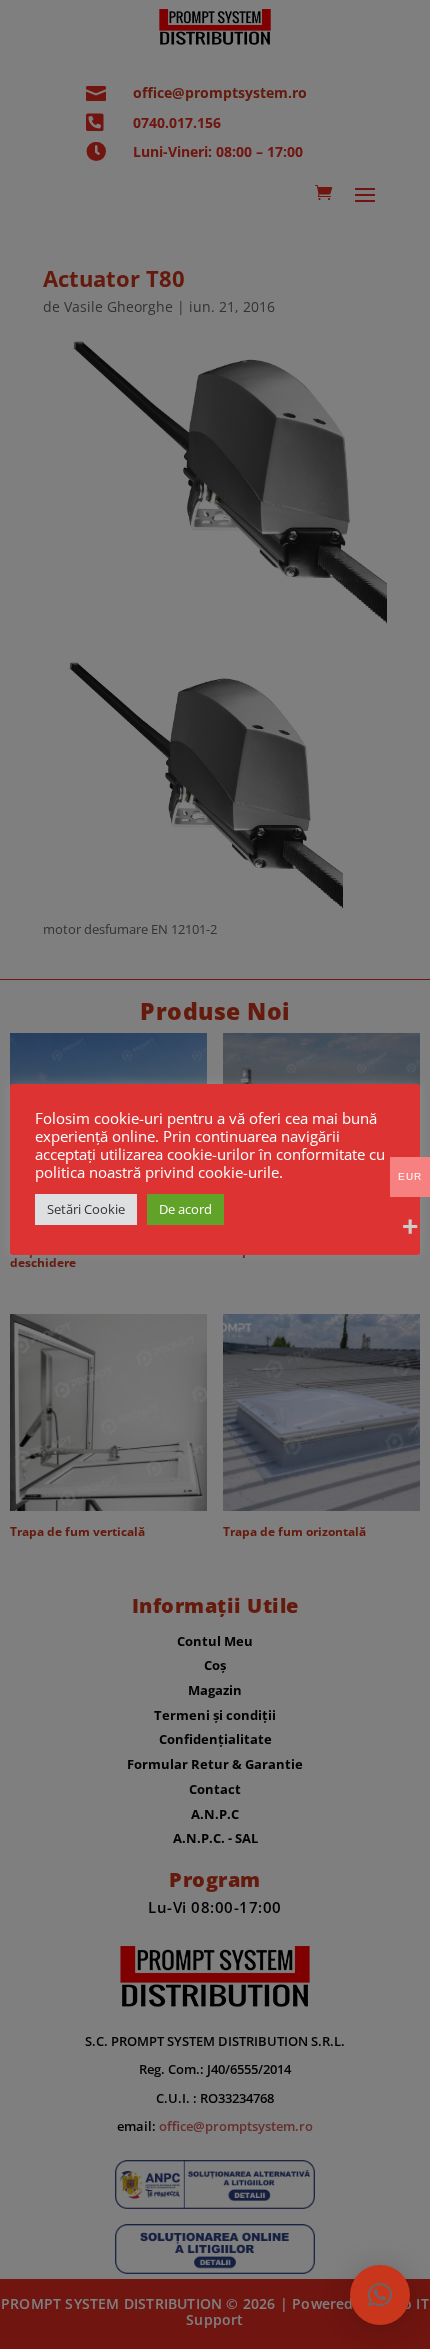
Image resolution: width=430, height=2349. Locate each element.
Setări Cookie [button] (86, 1209)
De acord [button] (185, 1209)
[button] (380, 2295)
